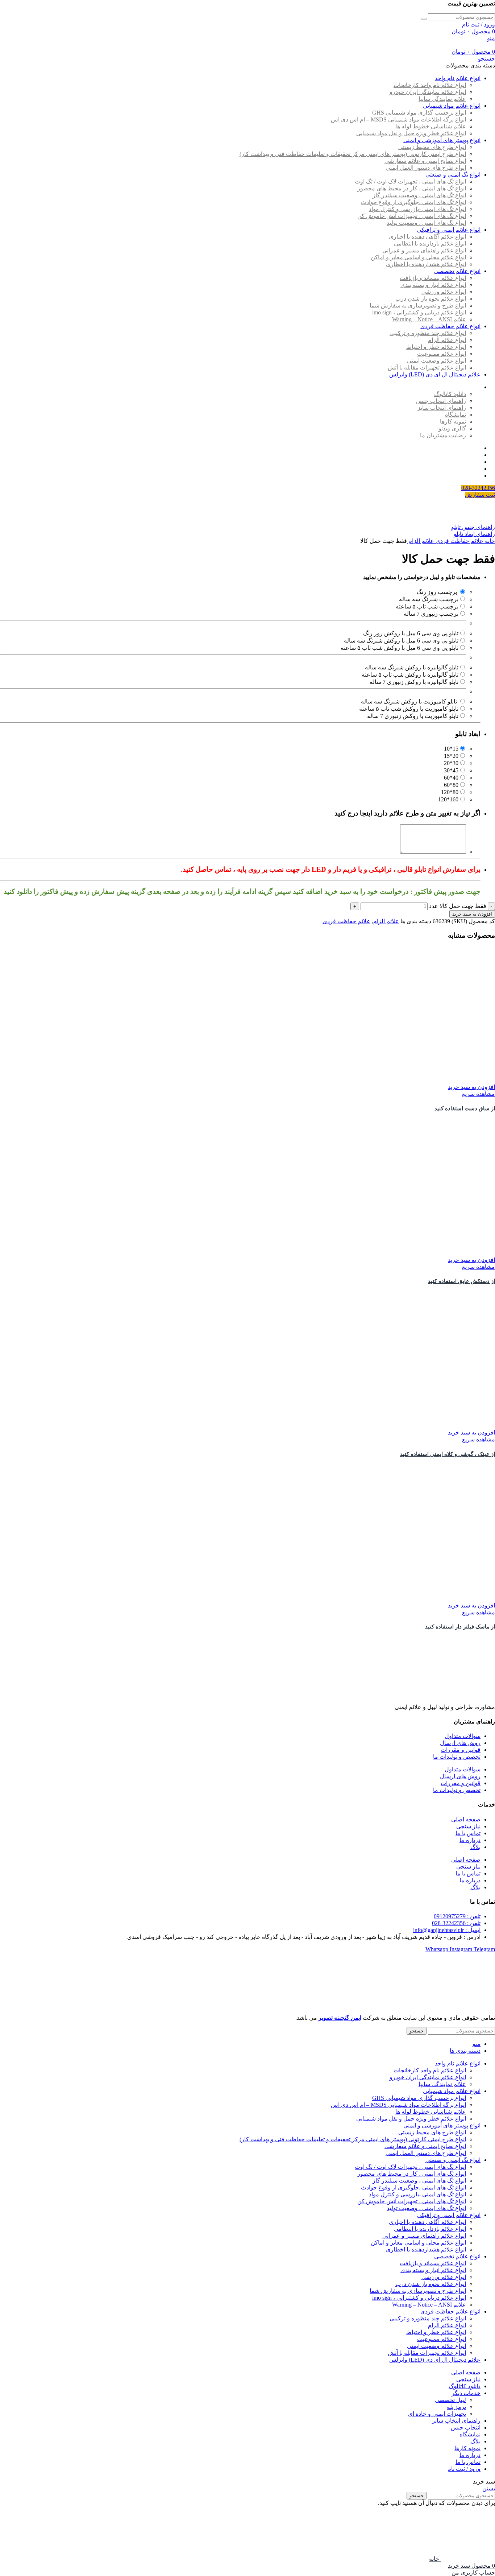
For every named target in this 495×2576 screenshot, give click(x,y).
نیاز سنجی (468, 1826)
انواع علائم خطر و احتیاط (436, 347)
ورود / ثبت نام (464, 2469)
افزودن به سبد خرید (472, 914)
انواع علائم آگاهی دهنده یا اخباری (427, 237)
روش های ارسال (460, 1743)
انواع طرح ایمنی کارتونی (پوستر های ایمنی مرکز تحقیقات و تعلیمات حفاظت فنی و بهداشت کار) (353, 154)
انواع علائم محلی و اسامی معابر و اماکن (418, 257)
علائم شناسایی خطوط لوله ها (431, 126)
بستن (489, 2488)
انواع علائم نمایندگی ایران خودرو (428, 92)
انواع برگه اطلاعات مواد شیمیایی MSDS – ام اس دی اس (398, 119)
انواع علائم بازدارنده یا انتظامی (430, 243)
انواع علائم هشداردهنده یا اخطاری (426, 264)
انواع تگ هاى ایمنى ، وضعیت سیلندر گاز (419, 195)
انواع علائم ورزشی (444, 292)
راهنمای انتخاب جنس (441, 401)
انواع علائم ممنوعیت (442, 354)
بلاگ (475, 1847)
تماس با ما (468, 1833)
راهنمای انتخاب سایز (442, 408)
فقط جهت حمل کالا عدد (458, 906)
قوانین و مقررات (461, 1750)
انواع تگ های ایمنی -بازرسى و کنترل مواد (417, 209)
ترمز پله (456, 2407)
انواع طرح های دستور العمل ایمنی (426, 168)
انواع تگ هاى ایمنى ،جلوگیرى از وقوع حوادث (413, 202)
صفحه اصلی (466, 1819)
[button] (471, 1087)
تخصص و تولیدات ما (457, 1757)
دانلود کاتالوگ (450, 394)
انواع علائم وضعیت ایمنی (436, 361)
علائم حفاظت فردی (459, 541)
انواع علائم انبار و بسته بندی (433, 285)
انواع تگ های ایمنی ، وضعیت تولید (426, 223)
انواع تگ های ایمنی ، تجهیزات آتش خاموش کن (412, 216)
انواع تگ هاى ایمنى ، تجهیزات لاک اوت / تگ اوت (410, 181)
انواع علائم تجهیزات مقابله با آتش (427, 368)
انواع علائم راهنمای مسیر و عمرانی (424, 250)
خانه (489, 541)
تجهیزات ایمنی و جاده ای (437, 2414)
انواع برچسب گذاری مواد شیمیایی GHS (419, 113)
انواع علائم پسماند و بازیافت (433, 278)
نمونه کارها (453, 422)
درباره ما (470, 1840)
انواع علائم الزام (447, 340)
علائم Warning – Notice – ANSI (429, 319)
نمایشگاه (456, 415)
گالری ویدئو (452, 428)
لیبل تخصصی (450, 2400)
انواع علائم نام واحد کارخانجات (430, 85)
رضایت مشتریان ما (443, 435)
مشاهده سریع (479, 1094)
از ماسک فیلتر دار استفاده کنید (460, 1627)
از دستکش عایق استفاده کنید (461, 1281)
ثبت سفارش (480, 495)
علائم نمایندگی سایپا (442, 99)
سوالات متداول (463, 1736)
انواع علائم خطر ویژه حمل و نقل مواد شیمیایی (411, 133)
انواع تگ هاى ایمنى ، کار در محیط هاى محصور (412, 188)
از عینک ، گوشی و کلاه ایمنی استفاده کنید (448, 1454)
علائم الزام (421, 541)
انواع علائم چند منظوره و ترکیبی (428, 333)
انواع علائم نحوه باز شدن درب (431, 299)
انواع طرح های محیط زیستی (432, 147)
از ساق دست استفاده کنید (465, 1109)
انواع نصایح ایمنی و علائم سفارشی (425, 161)
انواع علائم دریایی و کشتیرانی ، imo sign (419, 312)
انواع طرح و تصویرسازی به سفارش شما (418, 306)
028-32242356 (478, 488)
